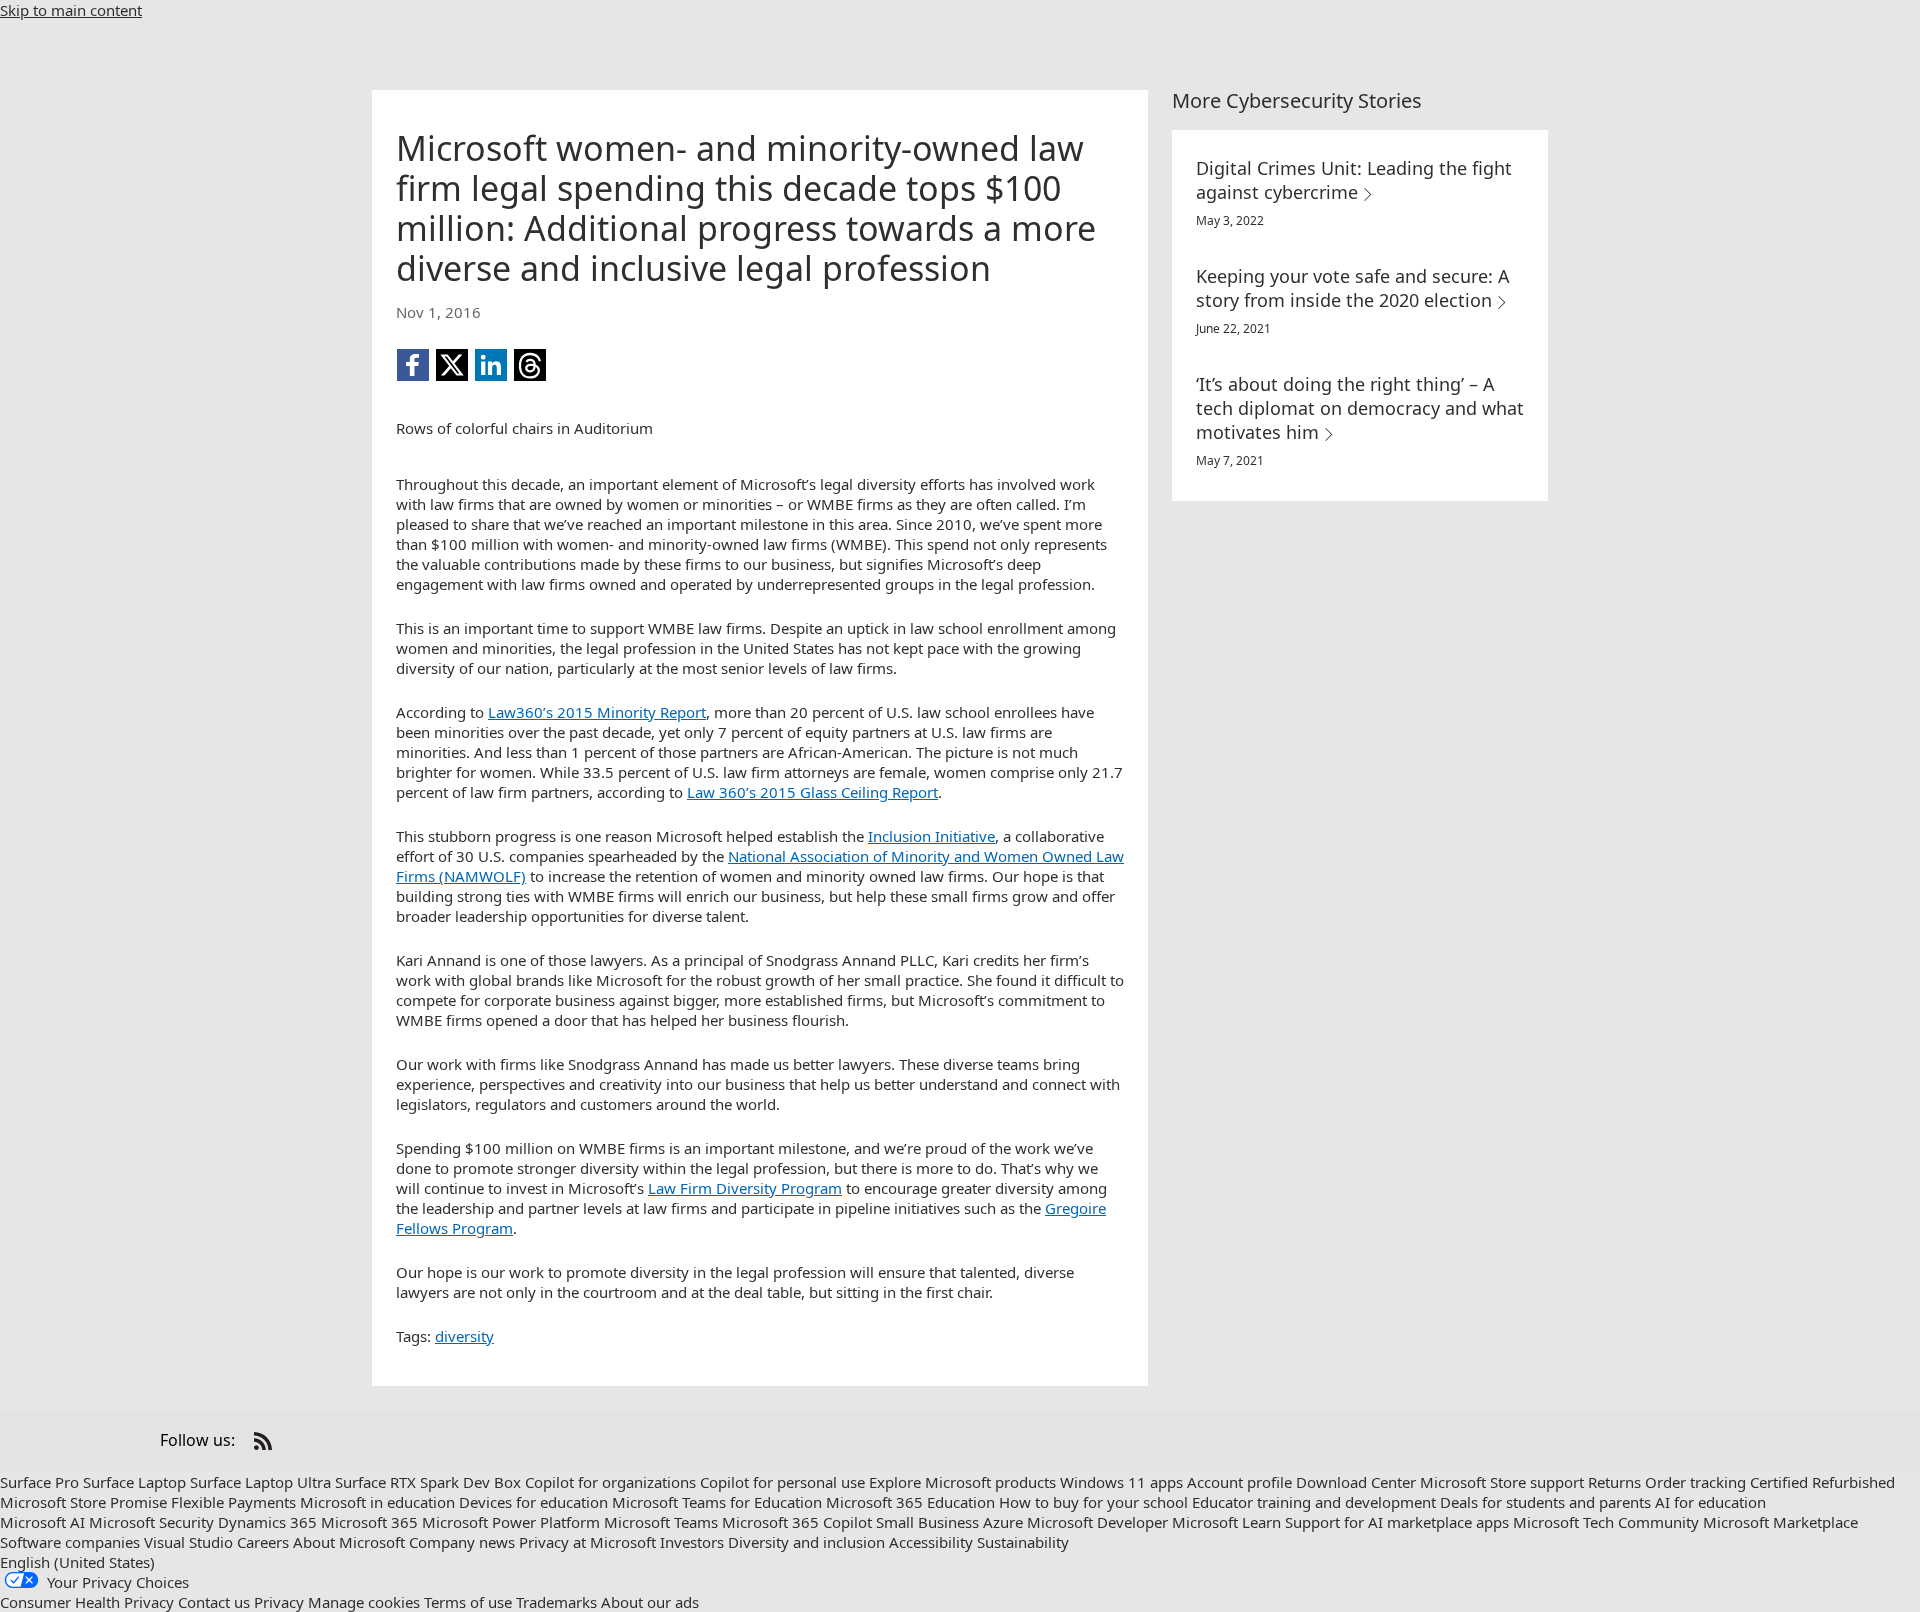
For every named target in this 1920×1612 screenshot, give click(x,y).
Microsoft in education (377, 1502)
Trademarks (556, 1602)
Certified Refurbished (1822, 1482)
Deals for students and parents (1545, 1502)
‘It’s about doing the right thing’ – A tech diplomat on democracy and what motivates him (1360, 408)
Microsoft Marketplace (1780, 1522)
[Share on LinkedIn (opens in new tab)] (491, 365)
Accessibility (931, 1542)
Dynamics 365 (267, 1522)
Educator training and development (1314, 1502)
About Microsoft (349, 1542)
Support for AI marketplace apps (1397, 1522)
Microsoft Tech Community (1606, 1522)
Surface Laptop (134, 1482)
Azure (1003, 1522)
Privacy (279, 1602)
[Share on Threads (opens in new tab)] (530, 365)
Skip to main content (71, 10)
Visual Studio (188, 1542)
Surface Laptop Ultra (260, 1482)
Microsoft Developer (1097, 1522)
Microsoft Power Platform (511, 1522)
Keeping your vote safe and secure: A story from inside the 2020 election (1353, 288)
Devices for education (533, 1502)
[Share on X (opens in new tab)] (452, 365)
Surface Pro (39, 1482)
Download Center (1356, 1482)
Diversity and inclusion (806, 1542)
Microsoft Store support (1502, 1482)
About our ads (650, 1602)
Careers (263, 1542)
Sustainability (1023, 1542)
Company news (462, 1542)
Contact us (214, 1602)
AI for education (1710, 1502)
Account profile (1239, 1482)
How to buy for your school (1093, 1502)
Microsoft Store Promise (83, 1502)
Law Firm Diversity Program (745, 1188)
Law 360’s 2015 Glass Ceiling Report (812, 792)
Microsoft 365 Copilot (797, 1522)
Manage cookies (364, 1602)
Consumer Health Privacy (87, 1602)
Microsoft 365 (369, 1522)
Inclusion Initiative (931, 836)
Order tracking (1695, 1482)
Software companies (70, 1542)
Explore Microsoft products (962, 1482)
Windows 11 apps (1121, 1482)
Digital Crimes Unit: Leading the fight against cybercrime (1354, 180)
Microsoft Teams (661, 1522)
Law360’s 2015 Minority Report (597, 712)
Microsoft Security (151, 1522)
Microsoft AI (42, 1522)
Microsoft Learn (1226, 1522)
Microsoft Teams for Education (717, 1502)
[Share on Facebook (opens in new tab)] (413, 365)
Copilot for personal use (782, 1482)
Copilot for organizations (610, 1482)
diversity (464, 1336)
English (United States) (77, 1562)
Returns (1614, 1482)
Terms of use (468, 1602)
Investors (692, 1542)
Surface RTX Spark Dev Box (428, 1482)
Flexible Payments (233, 1502)
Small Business (927, 1522)
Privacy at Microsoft (587, 1542)
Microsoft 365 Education (910, 1502)
